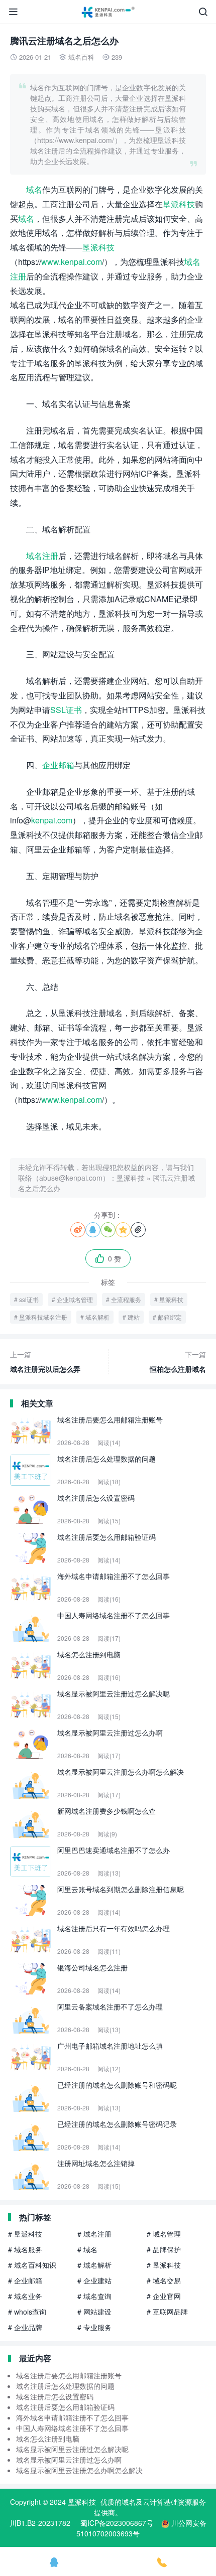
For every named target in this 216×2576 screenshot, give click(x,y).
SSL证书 (66, 710)
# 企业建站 (94, 2280)
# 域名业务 (25, 2296)
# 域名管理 (164, 2234)
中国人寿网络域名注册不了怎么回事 (72, 2428)
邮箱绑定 (170, 1317)
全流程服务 (126, 1299)
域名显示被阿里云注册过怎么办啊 (69, 2460)
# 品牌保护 (164, 2249)
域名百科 (81, 57)
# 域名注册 (94, 2234)
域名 (34, 189)
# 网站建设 (94, 2312)
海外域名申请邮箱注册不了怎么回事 (72, 2417)
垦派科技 (179, 204)
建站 (134, 1317)
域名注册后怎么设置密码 (55, 2396)
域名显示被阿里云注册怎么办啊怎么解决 (79, 2470)
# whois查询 (27, 2312)
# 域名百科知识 (32, 2265)
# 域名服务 (25, 2249)
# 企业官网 (164, 2296)
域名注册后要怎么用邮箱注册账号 (69, 2375)
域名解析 (97, 1317)
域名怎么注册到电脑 (48, 2439)
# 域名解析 (94, 2265)
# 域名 (87, 2249)
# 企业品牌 (25, 2327)
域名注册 (42, 556)
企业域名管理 (75, 1299)
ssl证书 (29, 1299)
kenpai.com (52, 820)
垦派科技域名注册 (43, 1317)
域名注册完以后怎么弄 (45, 1362)
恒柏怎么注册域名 (178, 1362)
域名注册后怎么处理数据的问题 (65, 2386)
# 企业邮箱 (25, 2280)
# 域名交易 (164, 2280)
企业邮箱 (58, 765)
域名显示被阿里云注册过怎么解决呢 (72, 2449)
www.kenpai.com (72, 262)
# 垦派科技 (25, 2234)
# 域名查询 (94, 2296)
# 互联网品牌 (167, 2312)
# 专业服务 (94, 2327)
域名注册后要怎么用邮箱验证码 (65, 2407)
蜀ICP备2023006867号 (117, 2523)
